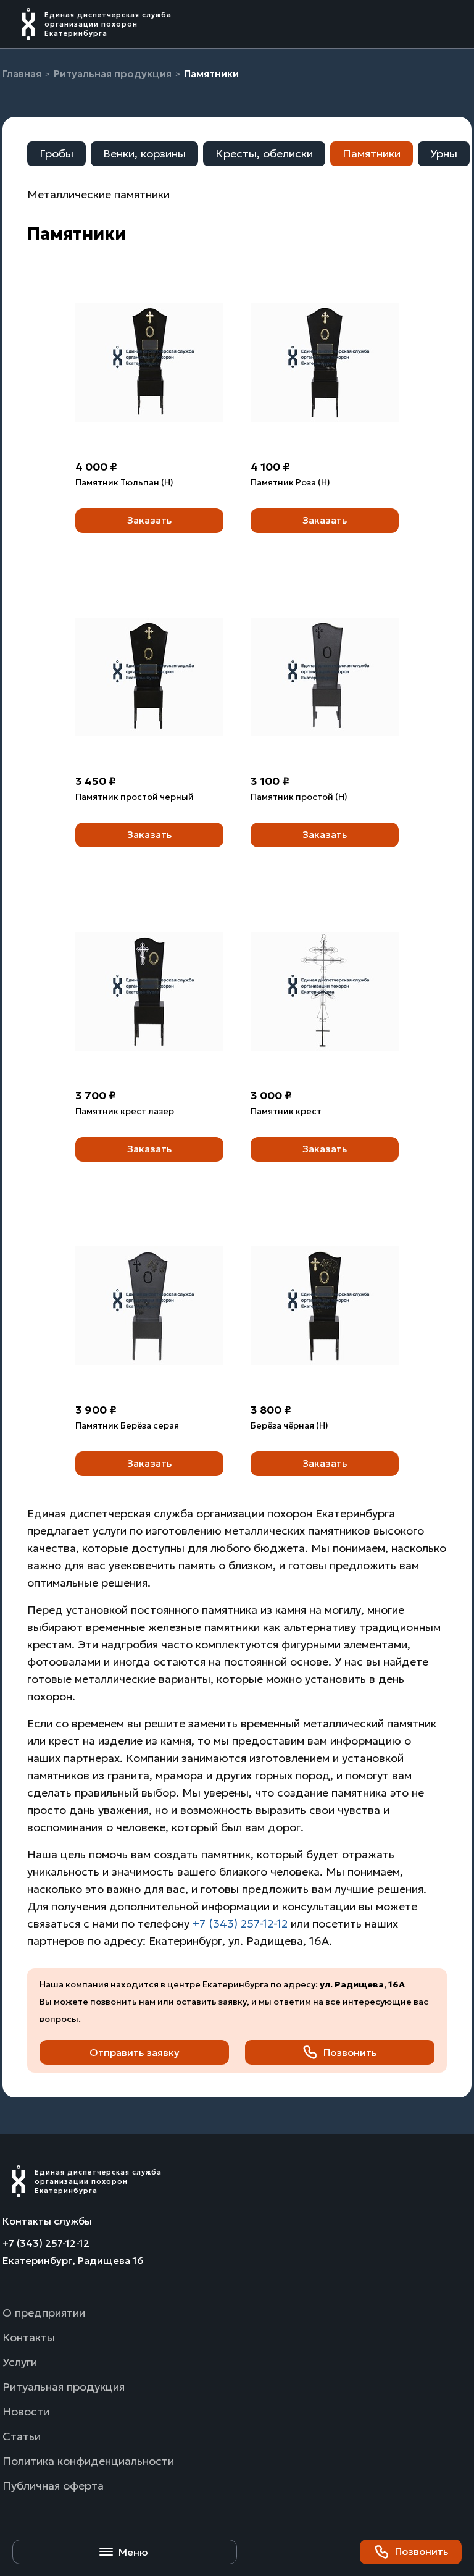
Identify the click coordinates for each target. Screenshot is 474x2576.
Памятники (372, 153)
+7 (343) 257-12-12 (240, 1924)
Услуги (20, 2362)
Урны (444, 153)
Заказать (149, 520)
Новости (26, 2411)
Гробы (56, 153)
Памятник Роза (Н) (290, 482)
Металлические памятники (98, 194)
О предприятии (44, 2313)
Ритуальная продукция (64, 2387)
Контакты (29, 2337)
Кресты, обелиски (264, 153)
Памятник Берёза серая (127, 1425)
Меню (133, 2552)
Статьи (22, 2436)
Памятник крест (286, 1111)
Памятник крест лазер (125, 1111)
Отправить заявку (135, 2052)
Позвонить (422, 2551)
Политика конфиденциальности (88, 2461)
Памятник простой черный (135, 797)
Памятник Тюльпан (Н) (124, 482)
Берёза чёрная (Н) (289, 1425)
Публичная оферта (53, 2486)
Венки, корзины (144, 153)
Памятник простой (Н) (299, 797)
